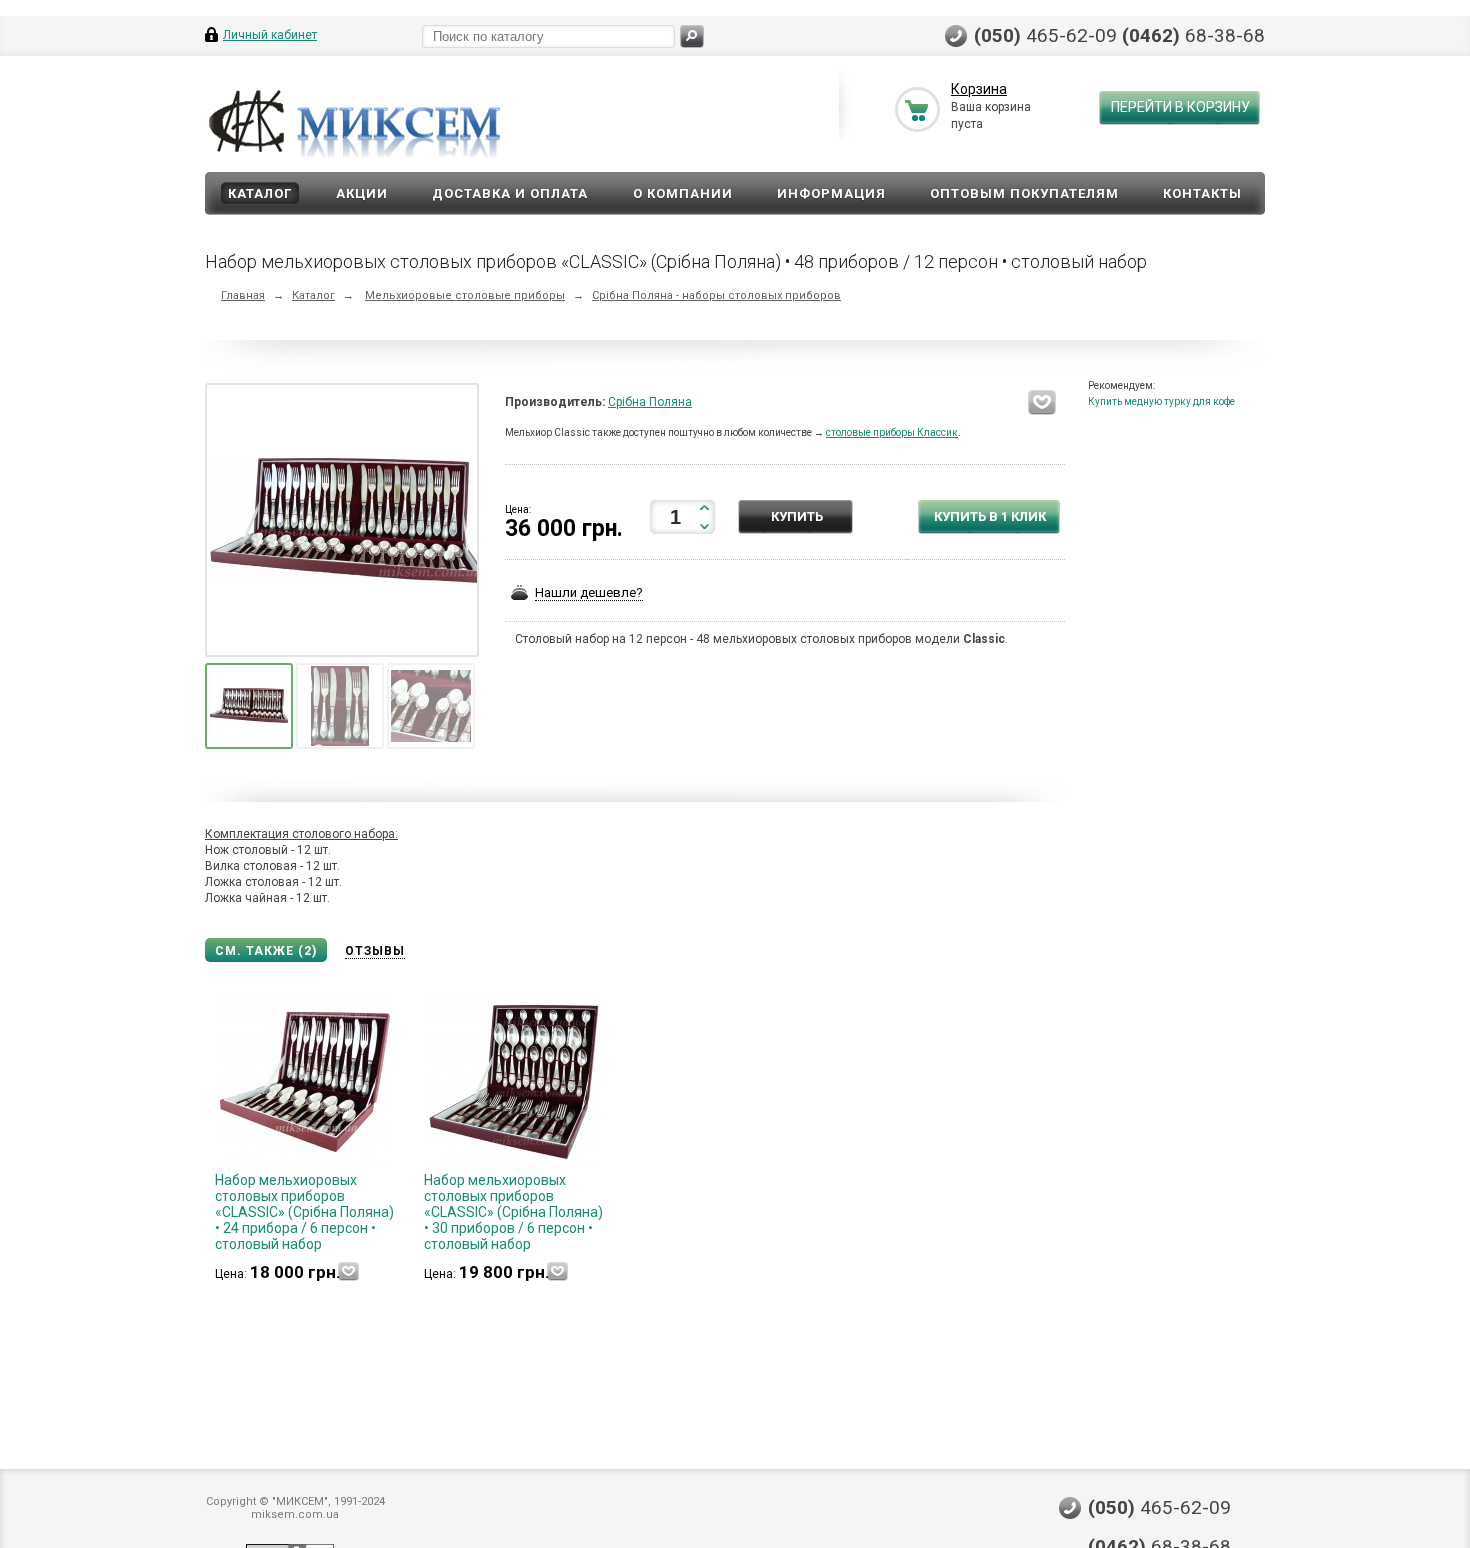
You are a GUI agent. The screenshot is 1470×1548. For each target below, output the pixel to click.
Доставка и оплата (510, 193)
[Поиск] (692, 36)
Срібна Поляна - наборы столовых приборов (716, 295)
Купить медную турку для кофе (1161, 401)
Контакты (1202, 193)
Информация (831, 193)
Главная (243, 295)
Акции (362, 193)
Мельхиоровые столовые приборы (465, 295)
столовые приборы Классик (892, 432)
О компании (683, 193)
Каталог (260, 193)
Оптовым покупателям (1024, 193)
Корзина (979, 89)
